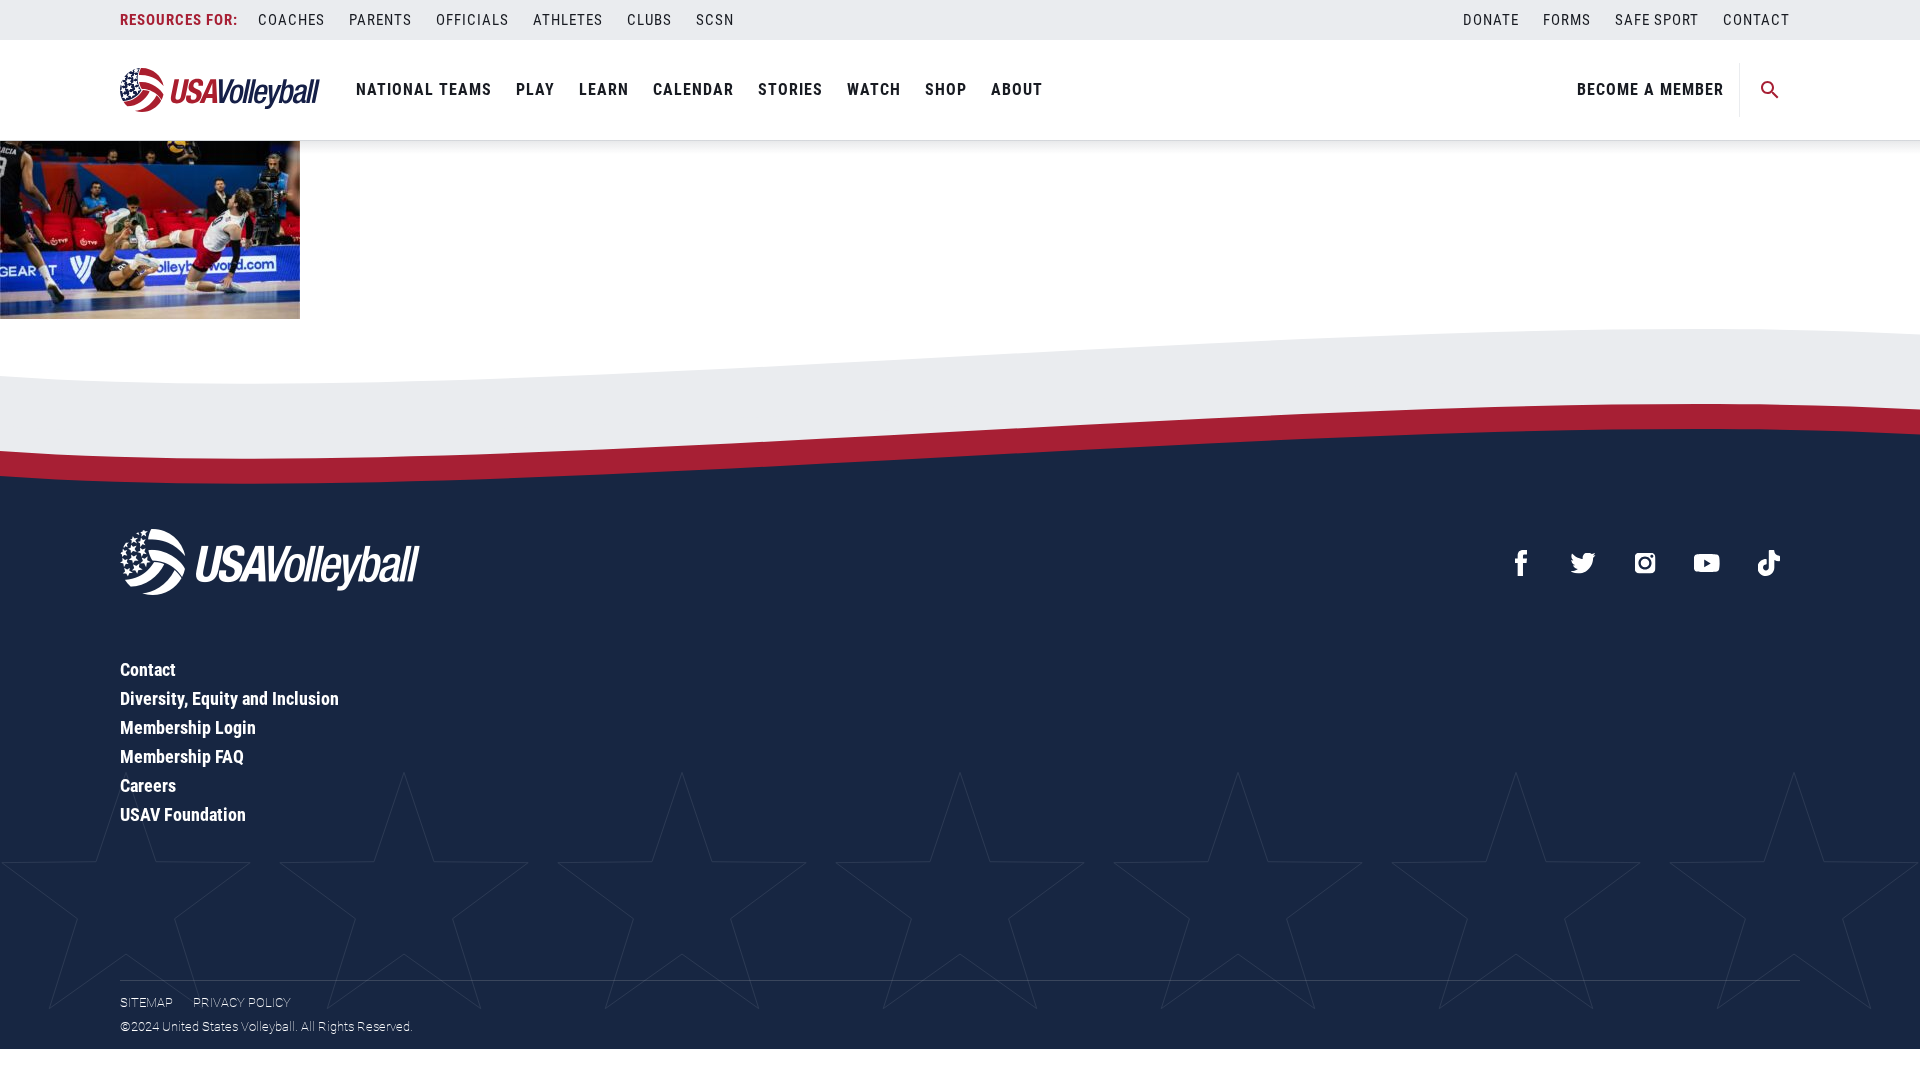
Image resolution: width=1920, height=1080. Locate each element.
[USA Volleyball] (220, 90)
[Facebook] (1521, 563)
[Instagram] (1645, 563)
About (1017, 89)
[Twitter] (1583, 563)
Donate (1491, 20)
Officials (472, 20)
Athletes (568, 20)
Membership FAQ (182, 756)
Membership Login (188, 727)
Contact (1756, 20)
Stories (790, 89)
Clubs (649, 20)
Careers (148, 785)
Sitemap (146, 1002)
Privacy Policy (242, 1002)
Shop (946, 89)
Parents (380, 20)
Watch (874, 89)
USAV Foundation (183, 814)
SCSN (715, 20)
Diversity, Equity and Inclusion (229, 698)
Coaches (291, 20)
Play (535, 89)
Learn (604, 89)
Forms (1567, 20)
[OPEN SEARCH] (1770, 90)
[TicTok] (1769, 563)
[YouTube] (1707, 563)
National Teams (424, 89)
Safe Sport (1657, 20)
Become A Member (1650, 89)
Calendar (693, 89)
